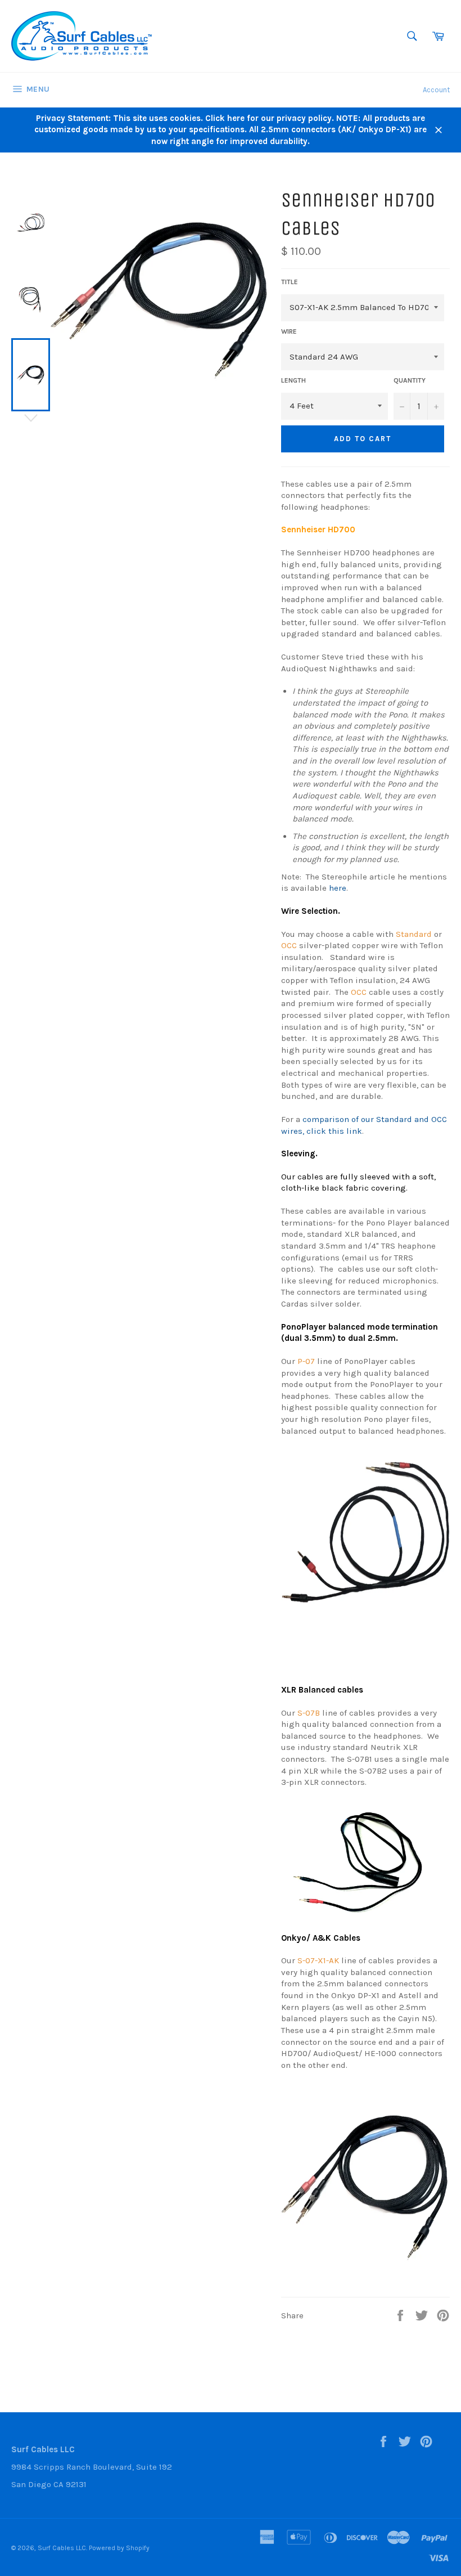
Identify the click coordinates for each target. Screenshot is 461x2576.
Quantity (410, 380)
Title (290, 282)
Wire (289, 331)
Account (436, 90)
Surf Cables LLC (62, 2548)
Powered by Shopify (119, 2548)
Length (293, 380)
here (338, 888)
